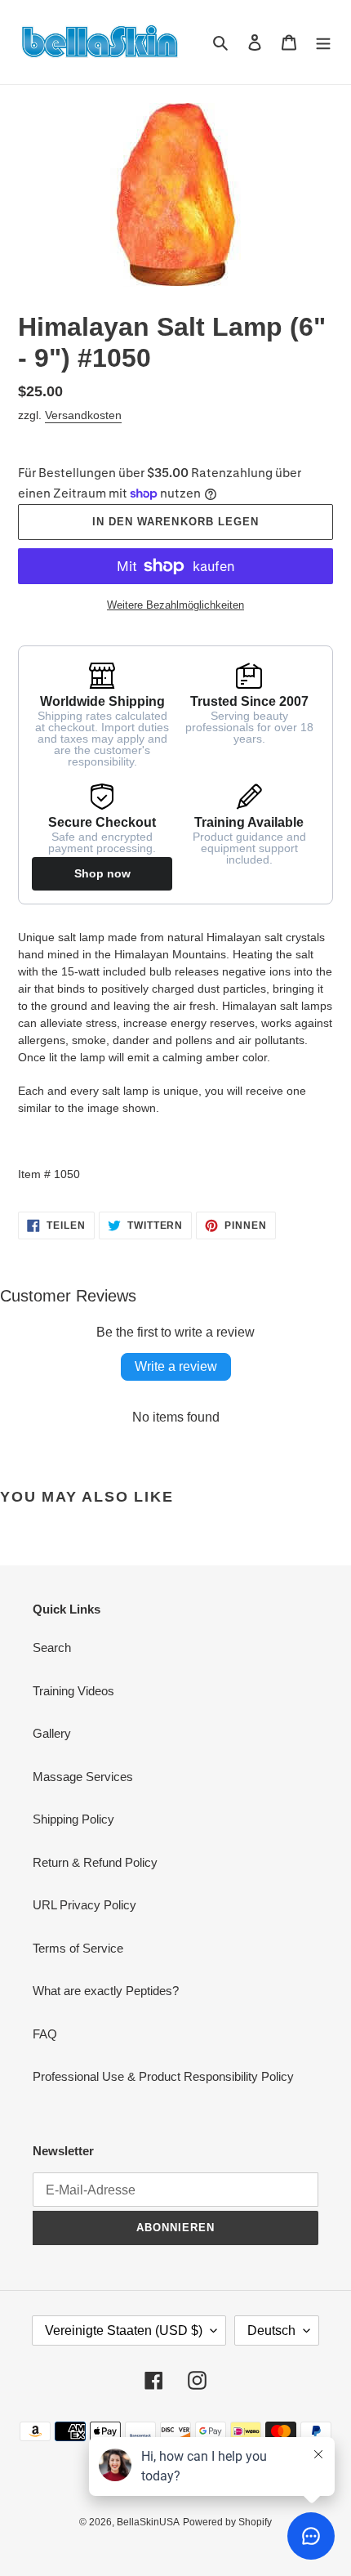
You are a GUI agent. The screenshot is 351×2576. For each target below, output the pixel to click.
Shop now (102, 873)
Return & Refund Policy (95, 1862)
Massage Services (83, 1777)
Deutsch (271, 2330)
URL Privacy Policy (84, 1905)
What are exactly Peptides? (106, 1991)
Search (52, 1647)
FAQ (45, 2034)
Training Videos (73, 1691)
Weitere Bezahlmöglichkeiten (175, 605)
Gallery (52, 1733)
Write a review (176, 1366)
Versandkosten (83, 415)
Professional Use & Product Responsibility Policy (163, 2076)
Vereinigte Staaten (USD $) (124, 2330)
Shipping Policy (73, 1819)
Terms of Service (78, 1948)
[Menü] (323, 42)
